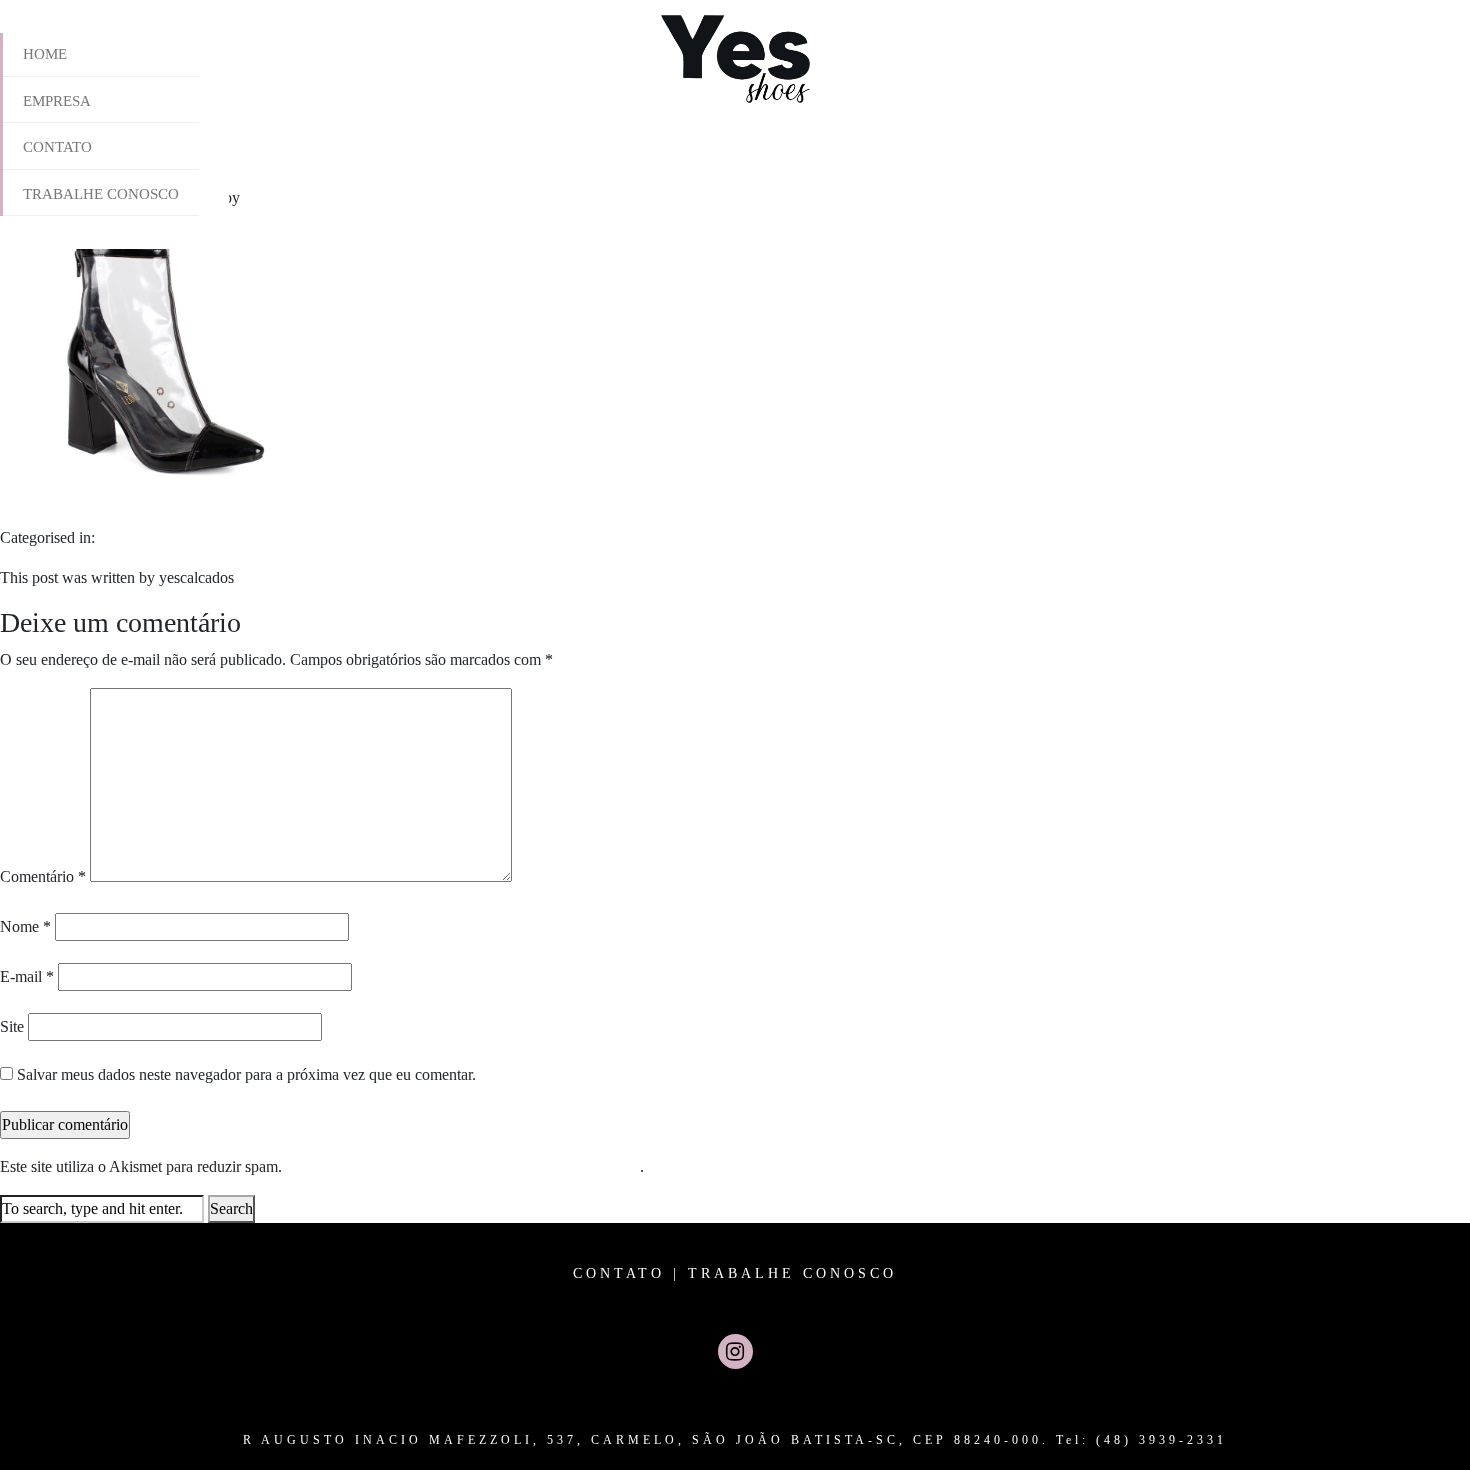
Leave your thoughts (388, 197)
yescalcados (281, 197)
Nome (25, 926)
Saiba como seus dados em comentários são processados (463, 1166)
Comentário (43, 876)
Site (12, 1026)
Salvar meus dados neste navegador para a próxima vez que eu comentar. (246, 1074)
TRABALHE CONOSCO (792, 1273)
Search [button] (231, 1208)
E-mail (27, 976)
